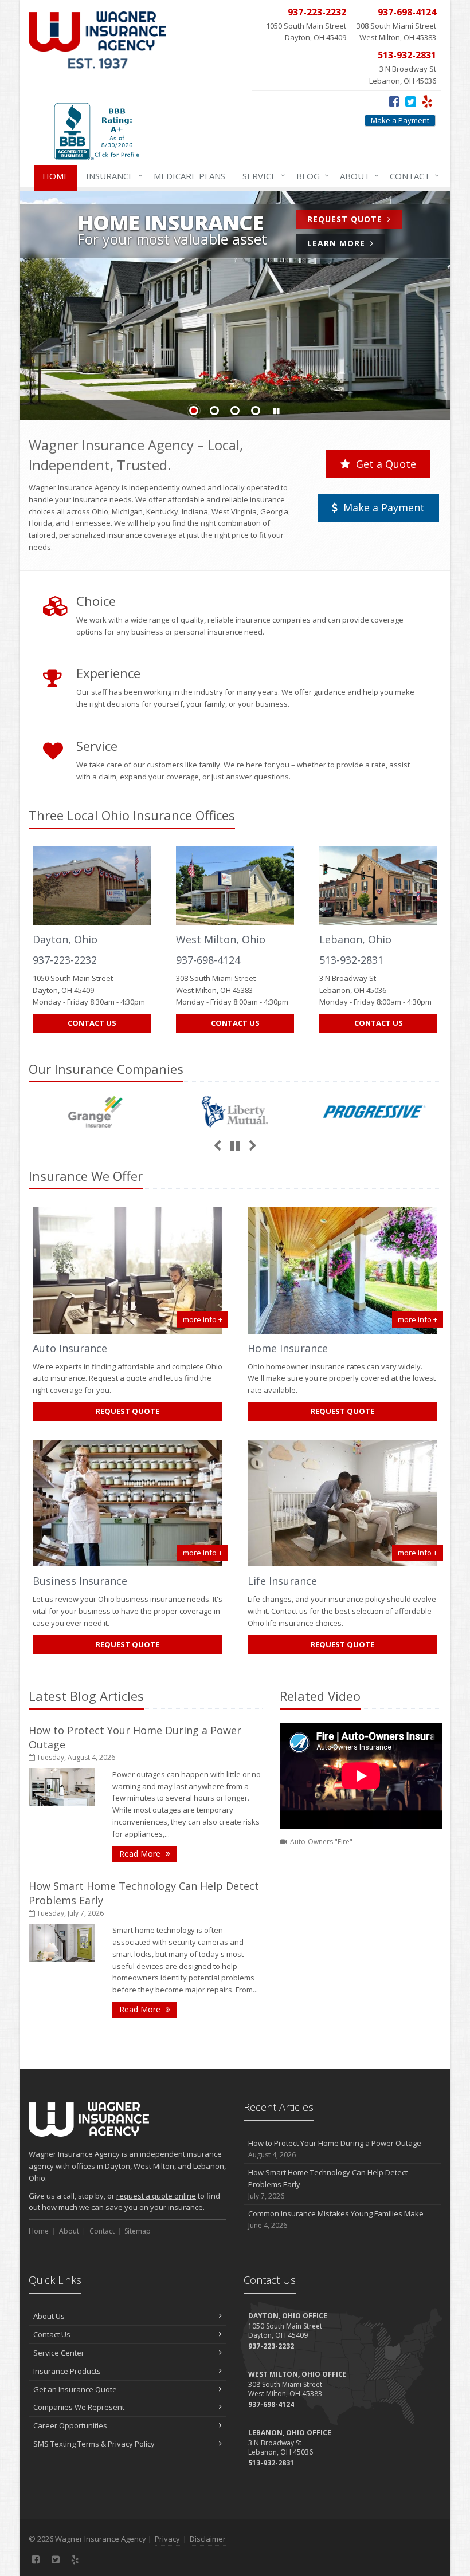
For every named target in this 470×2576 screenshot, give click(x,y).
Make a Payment (400, 120)
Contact (412, 176)
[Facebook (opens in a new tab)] (394, 101)
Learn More (346, 245)
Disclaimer (208, 2539)
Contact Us (92, 1023)
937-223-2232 (65, 960)
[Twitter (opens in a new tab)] (411, 101)
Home (56, 176)
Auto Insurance (70, 1348)
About (357, 176)
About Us (49, 2316)
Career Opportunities (70, 2425)
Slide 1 (194, 411)
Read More (148, 1853)
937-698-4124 (208, 960)
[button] (276, 411)
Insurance (111, 176)
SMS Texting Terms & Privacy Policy (94, 2444)
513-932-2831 (351, 960)
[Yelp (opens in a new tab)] (427, 101)
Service (261, 176)
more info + (203, 1319)
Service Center (59, 2353)
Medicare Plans (189, 176)
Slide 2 (214, 411)
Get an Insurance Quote (75, 2389)
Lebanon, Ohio (355, 939)
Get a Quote (385, 464)
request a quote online (156, 2196)
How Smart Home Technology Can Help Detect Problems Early (328, 2184)
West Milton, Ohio (221, 939)
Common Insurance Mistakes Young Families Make (336, 2219)
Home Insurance (288, 1348)
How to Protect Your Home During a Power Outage (335, 2149)
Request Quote (355, 221)
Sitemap (138, 2231)
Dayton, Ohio (65, 939)
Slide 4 (256, 411)
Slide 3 (235, 411)
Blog (310, 176)
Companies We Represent (79, 2407)
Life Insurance (282, 1581)
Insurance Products (67, 2371)
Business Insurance (80, 1581)
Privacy (167, 2539)
